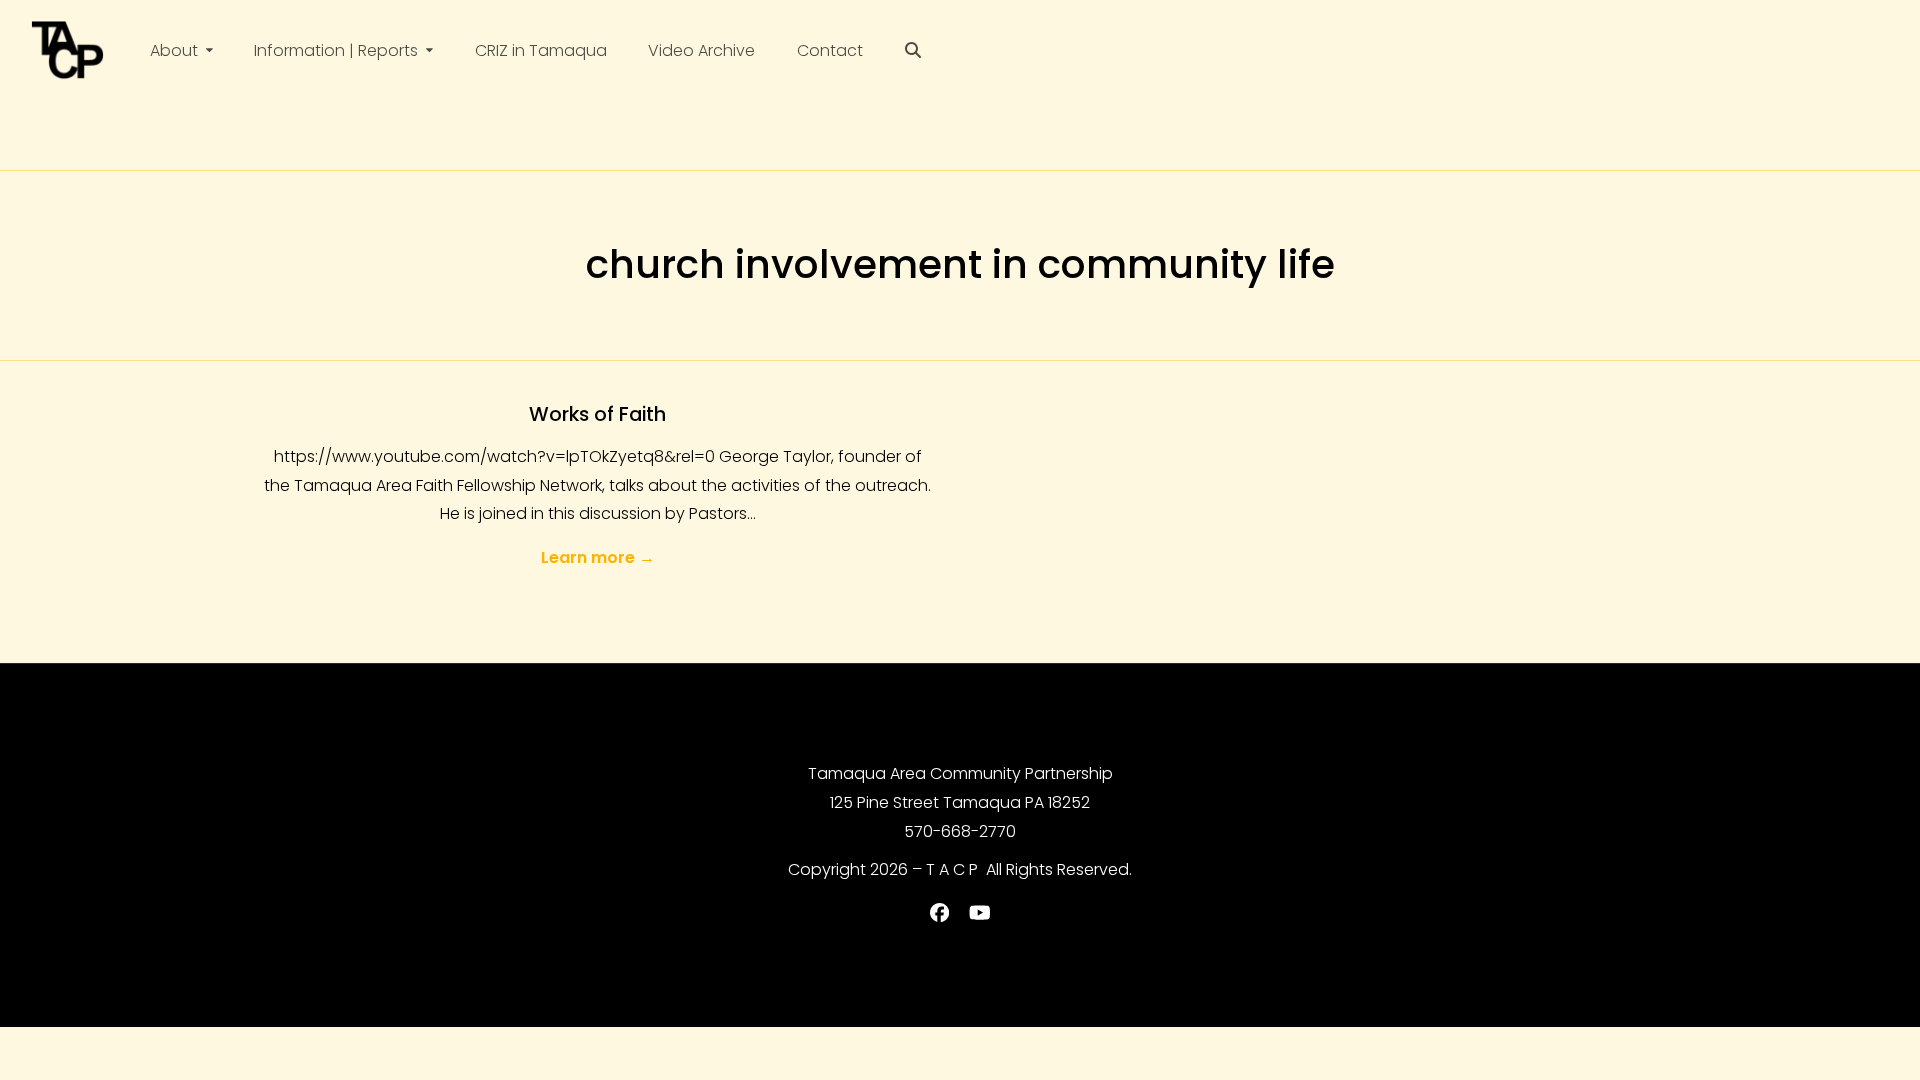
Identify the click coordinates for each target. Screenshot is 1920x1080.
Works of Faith (597, 414)
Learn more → (598, 557)
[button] (913, 50)
